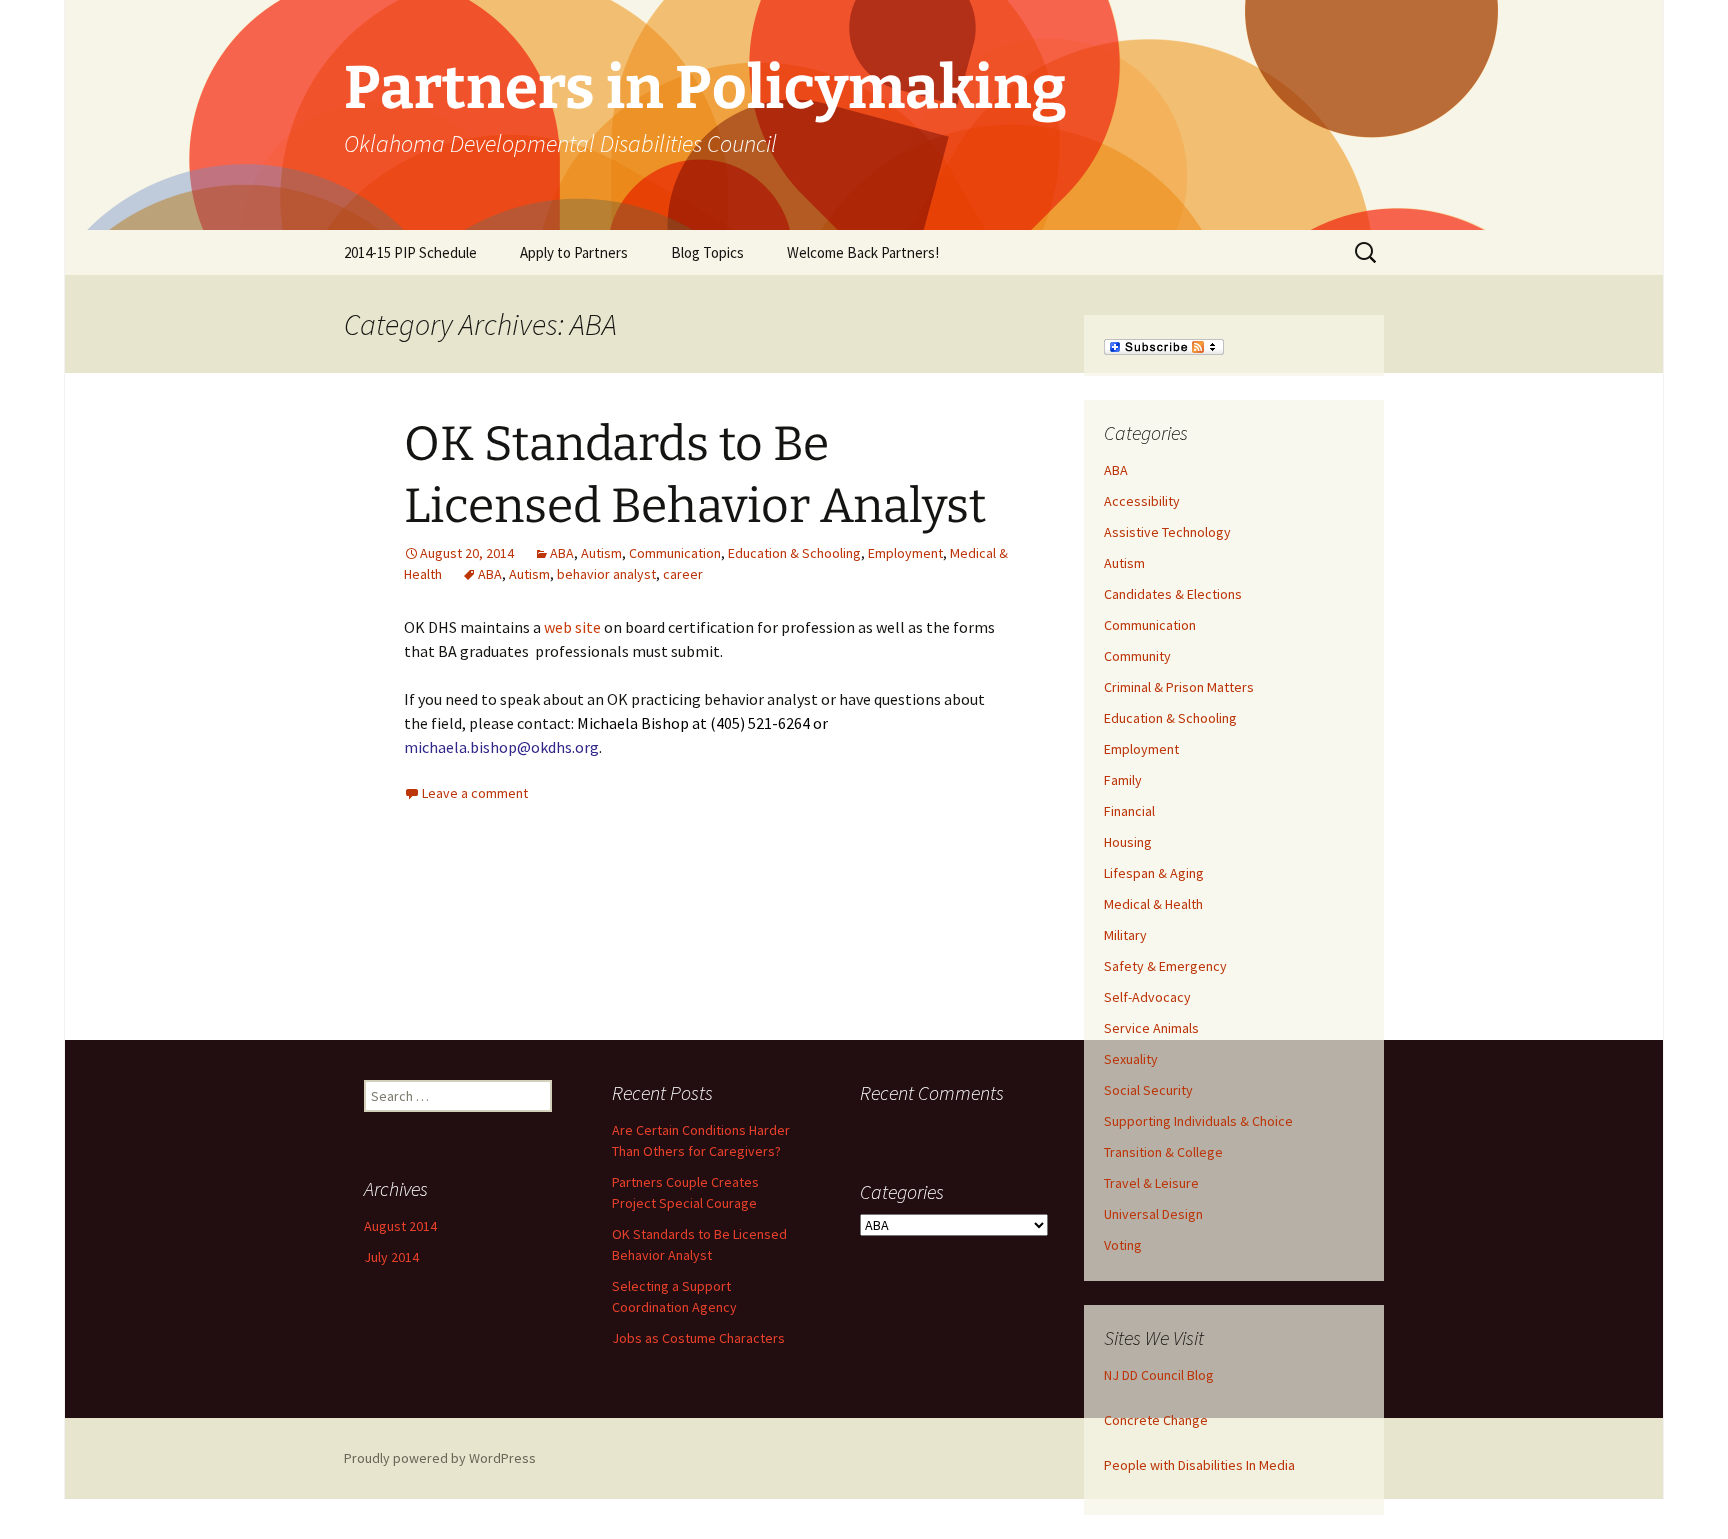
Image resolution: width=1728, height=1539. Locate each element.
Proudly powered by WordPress (440, 1458)
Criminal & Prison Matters (1179, 687)
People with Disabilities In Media (1199, 1465)
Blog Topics (707, 252)
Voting (1123, 1245)
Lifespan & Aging (1154, 873)
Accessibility (1142, 501)
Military (1125, 935)
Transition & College (1163, 1152)
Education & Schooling (794, 553)
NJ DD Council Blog (1159, 1375)
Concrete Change (1156, 1420)
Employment (905, 553)
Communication (675, 553)
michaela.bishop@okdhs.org (501, 747)
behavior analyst (606, 574)
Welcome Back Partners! (863, 252)
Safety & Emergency (1165, 966)
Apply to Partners (574, 252)
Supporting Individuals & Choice (1198, 1121)
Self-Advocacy (1147, 997)
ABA (562, 553)
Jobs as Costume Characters (698, 1338)
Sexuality (1131, 1059)
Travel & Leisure (1151, 1183)
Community (1137, 656)
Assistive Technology (1167, 532)
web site (572, 627)
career (683, 574)
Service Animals (1151, 1028)
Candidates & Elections (1173, 594)
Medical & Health (1153, 904)
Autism (601, 553)
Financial (1129, 811)
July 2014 (391, 1257)
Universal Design (1153, 1214)
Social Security (1148, 1090)
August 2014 (400, 1226)
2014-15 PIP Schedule (410, 252)
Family (1123, 780)
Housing (1128, 842)
